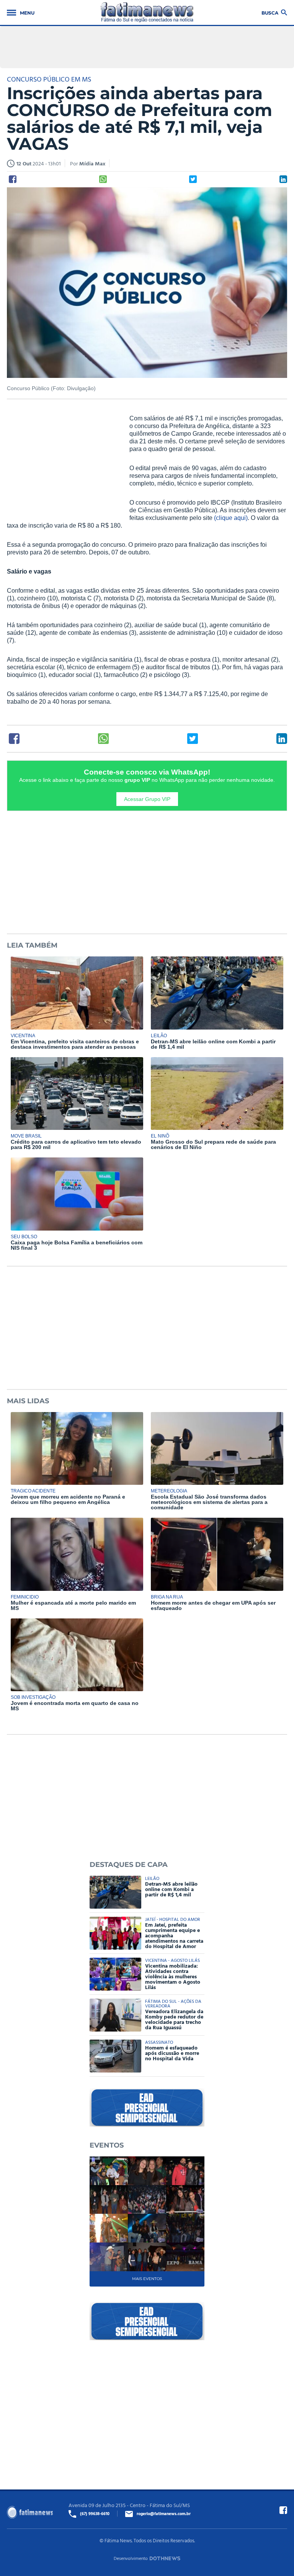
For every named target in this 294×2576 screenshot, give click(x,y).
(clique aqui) (231, 518)
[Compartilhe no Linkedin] (283, 179)
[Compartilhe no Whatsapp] (103, 179)
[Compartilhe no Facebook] (13, 179)
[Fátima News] (147, 12)
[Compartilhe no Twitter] (193, 179)
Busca (270, 12)
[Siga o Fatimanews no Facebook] (283, 2510)
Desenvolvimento (131, 2558)
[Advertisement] (64, 464)
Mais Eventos (147, 2279)
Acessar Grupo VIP (147, 799)
